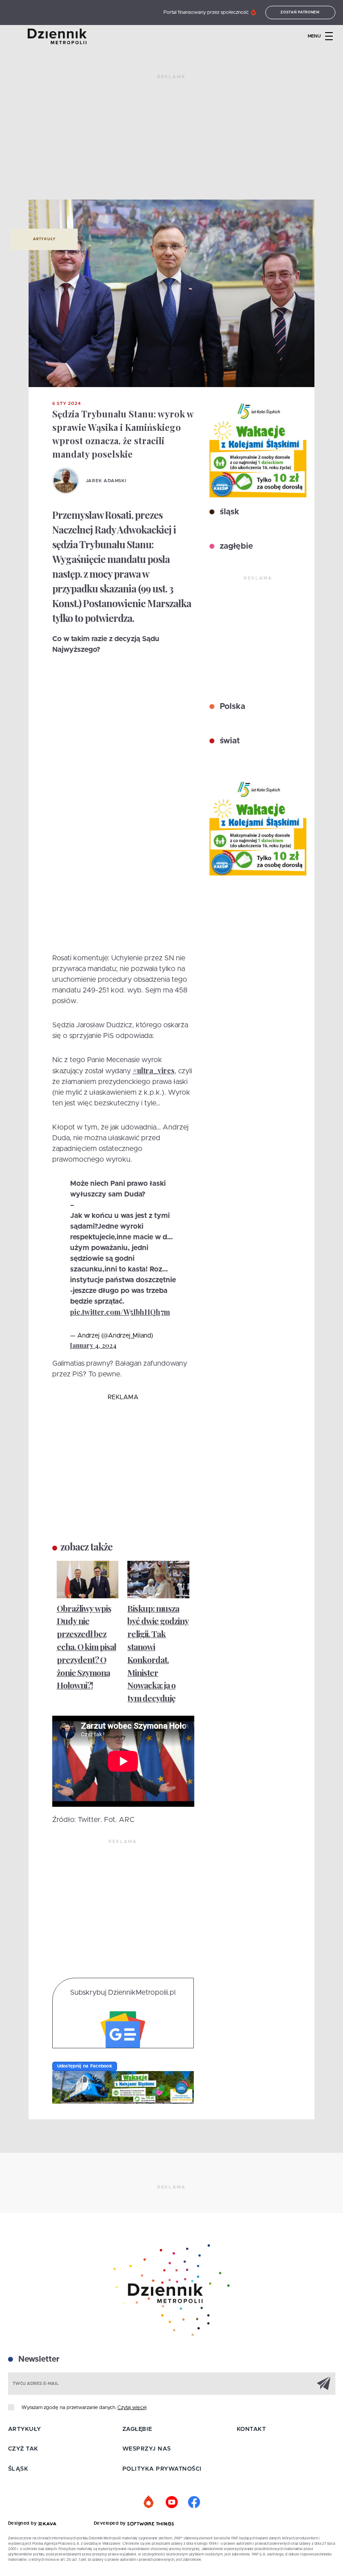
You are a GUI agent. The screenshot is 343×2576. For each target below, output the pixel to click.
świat (229, 741)
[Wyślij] (324, 2383)
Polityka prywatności (162, 2469)
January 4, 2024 (93, 1345)
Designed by (23, 2523)
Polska (231, 707)
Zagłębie (137, 2429)
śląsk (228, 512)
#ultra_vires (154, 1070)
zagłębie (235, 546)
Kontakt (251, 2429)
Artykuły (44, 239)
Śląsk (18, 2469)
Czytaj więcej (132, 2407)
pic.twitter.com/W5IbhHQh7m (120, 1312)
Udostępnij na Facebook (85, 2066)
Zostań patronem (300, 13)
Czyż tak (23, 2449)
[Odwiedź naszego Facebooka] (194, 2502)
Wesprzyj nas (147, 2449)
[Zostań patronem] (149, 2502)
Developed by (111, 2523)
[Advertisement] (171, 141)
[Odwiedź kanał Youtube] (171, 2502)
